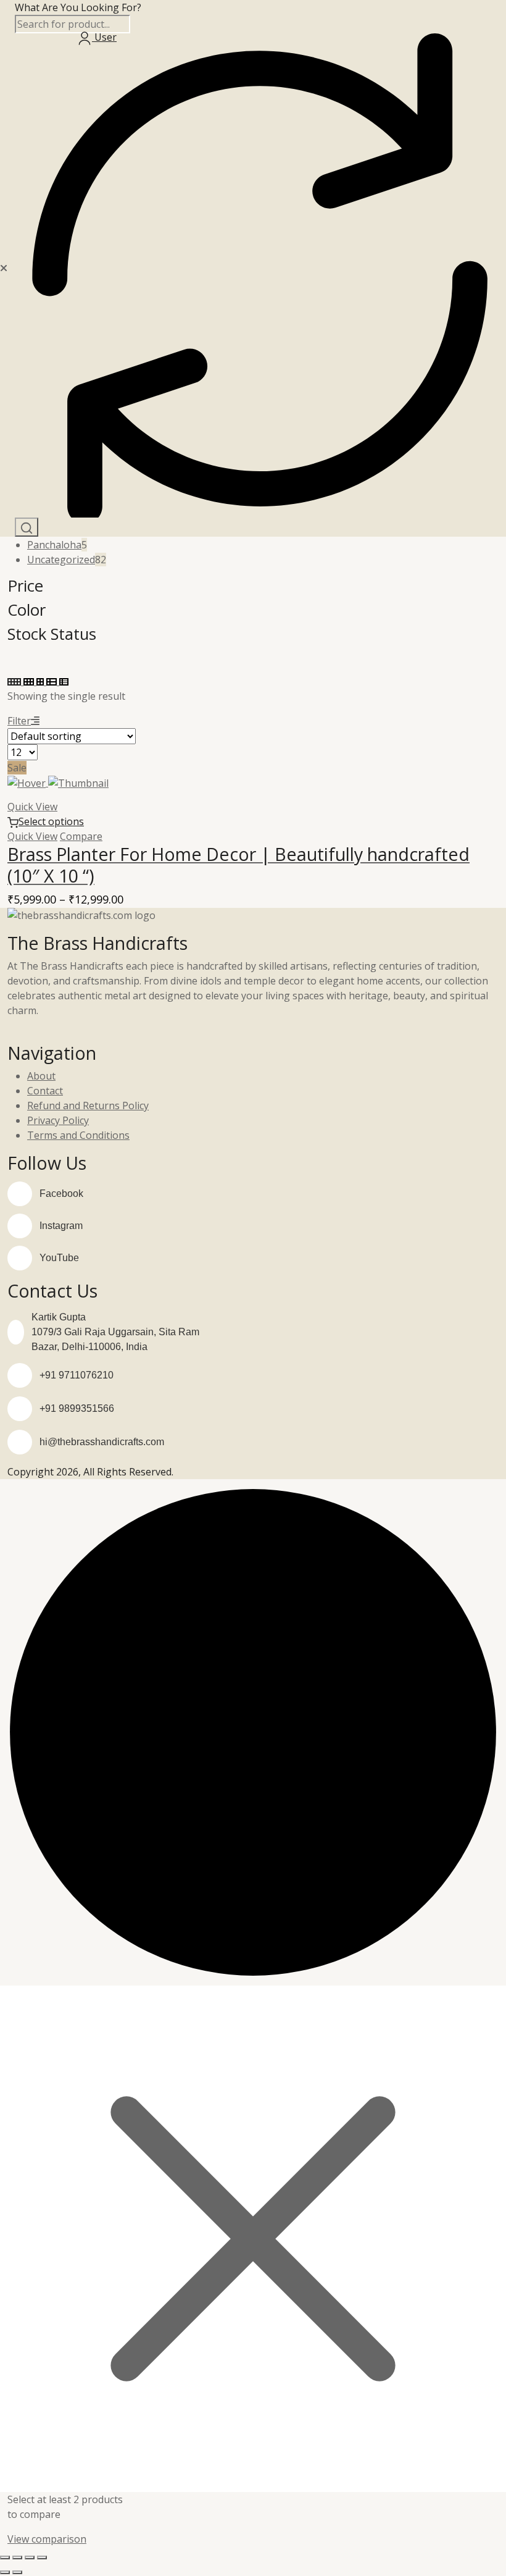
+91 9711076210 (77, 1375)
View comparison (47, 2539)
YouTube (59, 1258)
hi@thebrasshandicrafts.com (102, 1442)
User (104, 37)
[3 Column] (30, 681)
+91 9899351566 (77, 1408)
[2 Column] (41, 681)
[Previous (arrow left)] (5, 2572)
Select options (51, 821)
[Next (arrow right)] (17, 2572)
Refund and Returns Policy (88, 1105)
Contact (45, 1091)
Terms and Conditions (78, 1135)
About (41, 1076)
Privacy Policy (58, 1120)
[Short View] (64, 681)
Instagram (61, 1226)
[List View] (53, 681)
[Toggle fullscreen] (17, 2557)
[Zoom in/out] (5, 2557)
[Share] (30, 2557)
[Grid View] (15, 681)
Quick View (32, 807)
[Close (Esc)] (42, 2557)
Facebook (61, 1194)
